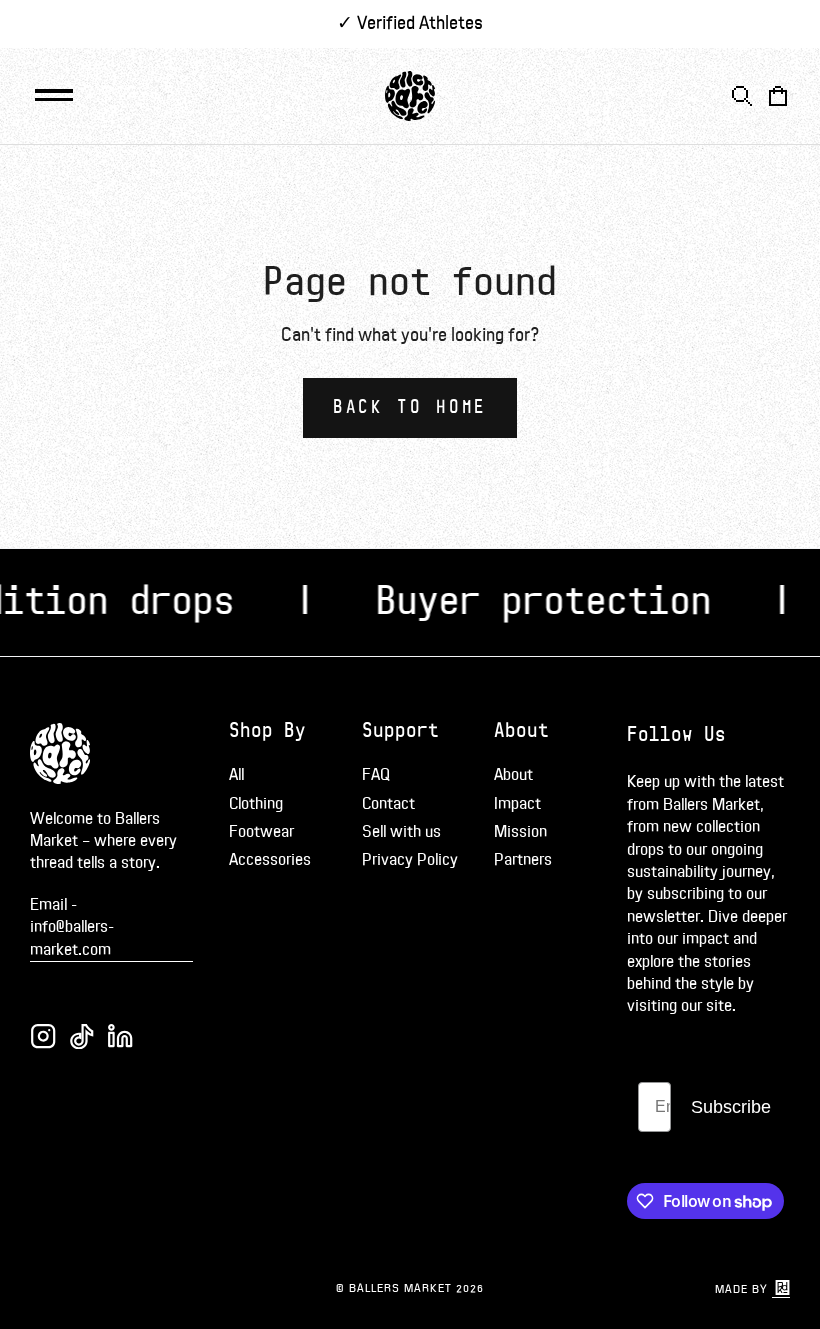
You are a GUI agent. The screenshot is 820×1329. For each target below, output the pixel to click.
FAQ (376, 775)
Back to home (410, 407)
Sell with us (401, 832)
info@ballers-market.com (72, 938)
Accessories (270, 860)
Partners (523, 860)
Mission (520, 832)
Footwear (261, 832)
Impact (517, 804)
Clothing (256, 804)
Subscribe (731, 1107)
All (236, 775)
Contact (388, 804)
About (513, 775)
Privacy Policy (410, 860)
